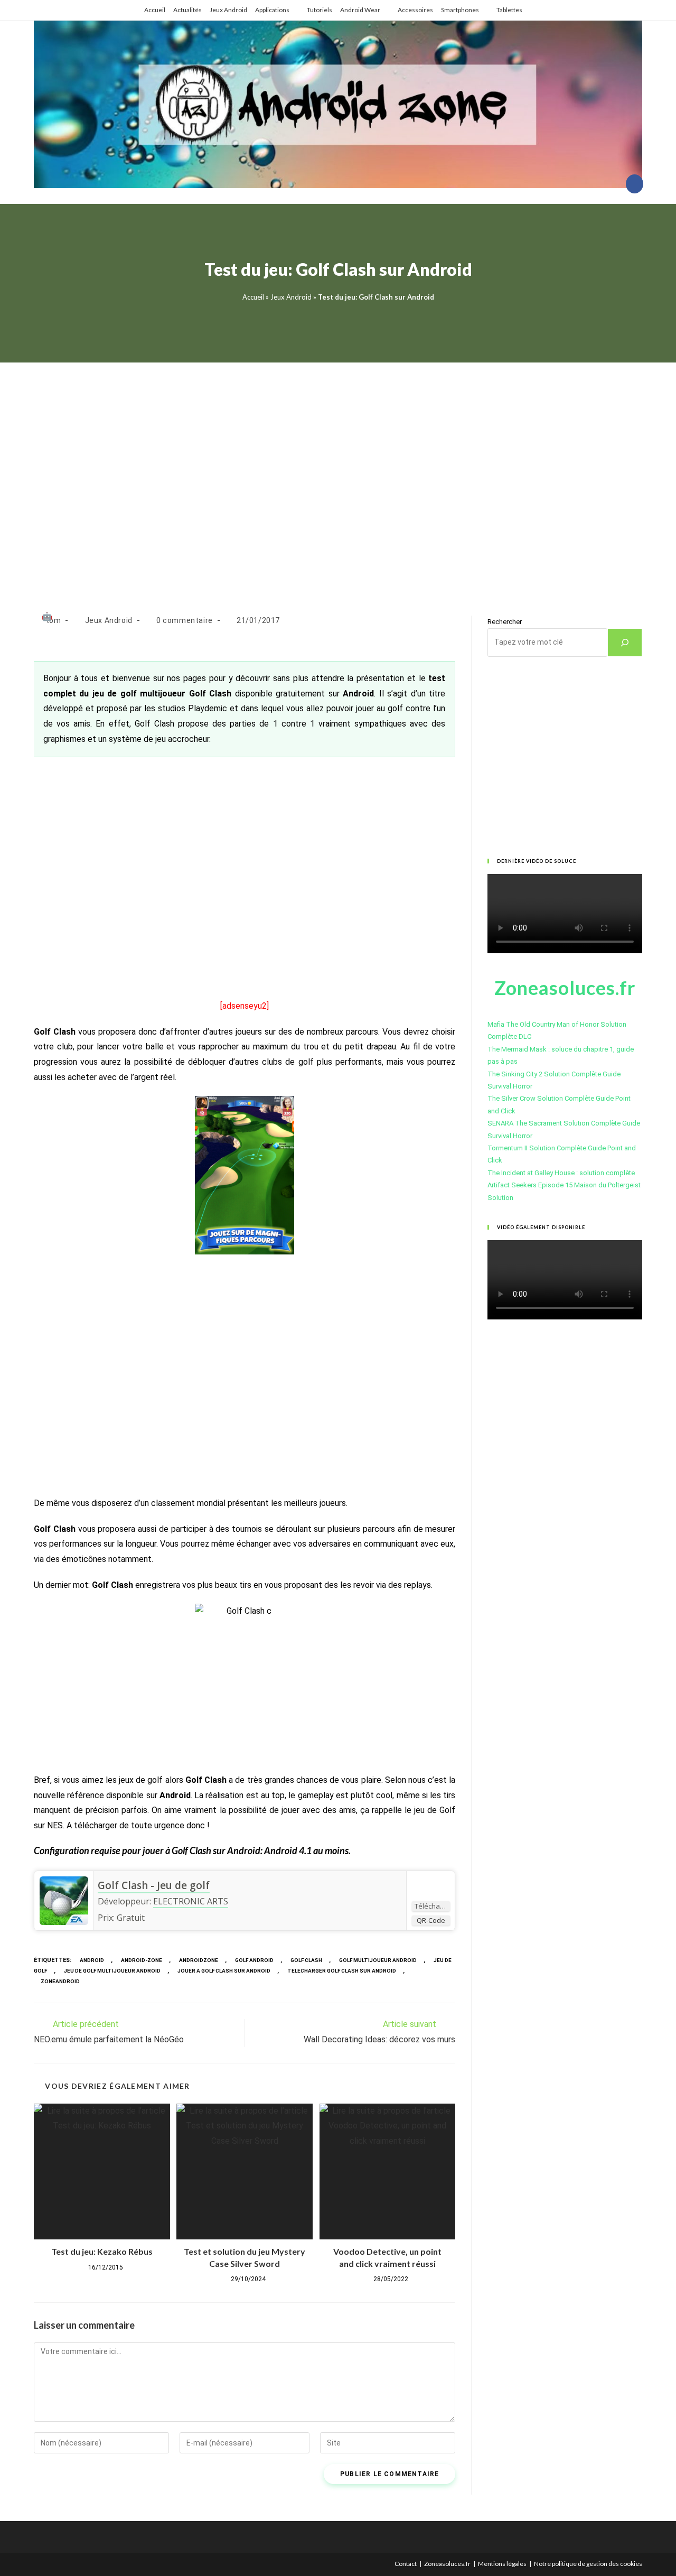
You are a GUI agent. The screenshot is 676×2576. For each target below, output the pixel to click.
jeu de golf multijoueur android (112, 1971)
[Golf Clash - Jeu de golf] (64, 1900)
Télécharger (432, 1906)
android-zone (142, 1960)
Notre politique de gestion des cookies (588, 2564)
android (92, 1960)
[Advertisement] (338, 476)
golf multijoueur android (378, 1960)
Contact (406, 2564)
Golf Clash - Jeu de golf (154, 1885)
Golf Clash (306, 1960)
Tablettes (509, 10)
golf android (254, 1960)
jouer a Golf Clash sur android (224, 1971)
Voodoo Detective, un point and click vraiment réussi (387, 2257)
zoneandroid (60, 1981)
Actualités (187, 10)
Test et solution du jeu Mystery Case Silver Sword (245, 2257)
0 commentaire (185, 620)
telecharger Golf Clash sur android (342, 1971)
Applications (272, 10)
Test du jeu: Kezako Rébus (102, 2251)
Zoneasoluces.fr (447, 2564)
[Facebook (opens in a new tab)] (635, 184)
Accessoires (415, 10)
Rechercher (505, 622)
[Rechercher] (625, 643)
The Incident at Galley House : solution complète (561, 1173)
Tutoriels (320, 10)
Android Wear (360, 10)
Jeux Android (228, 10)
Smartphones (460, 10)
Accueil (155, 10)
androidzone (199, 1960)
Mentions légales (502, 2564)
